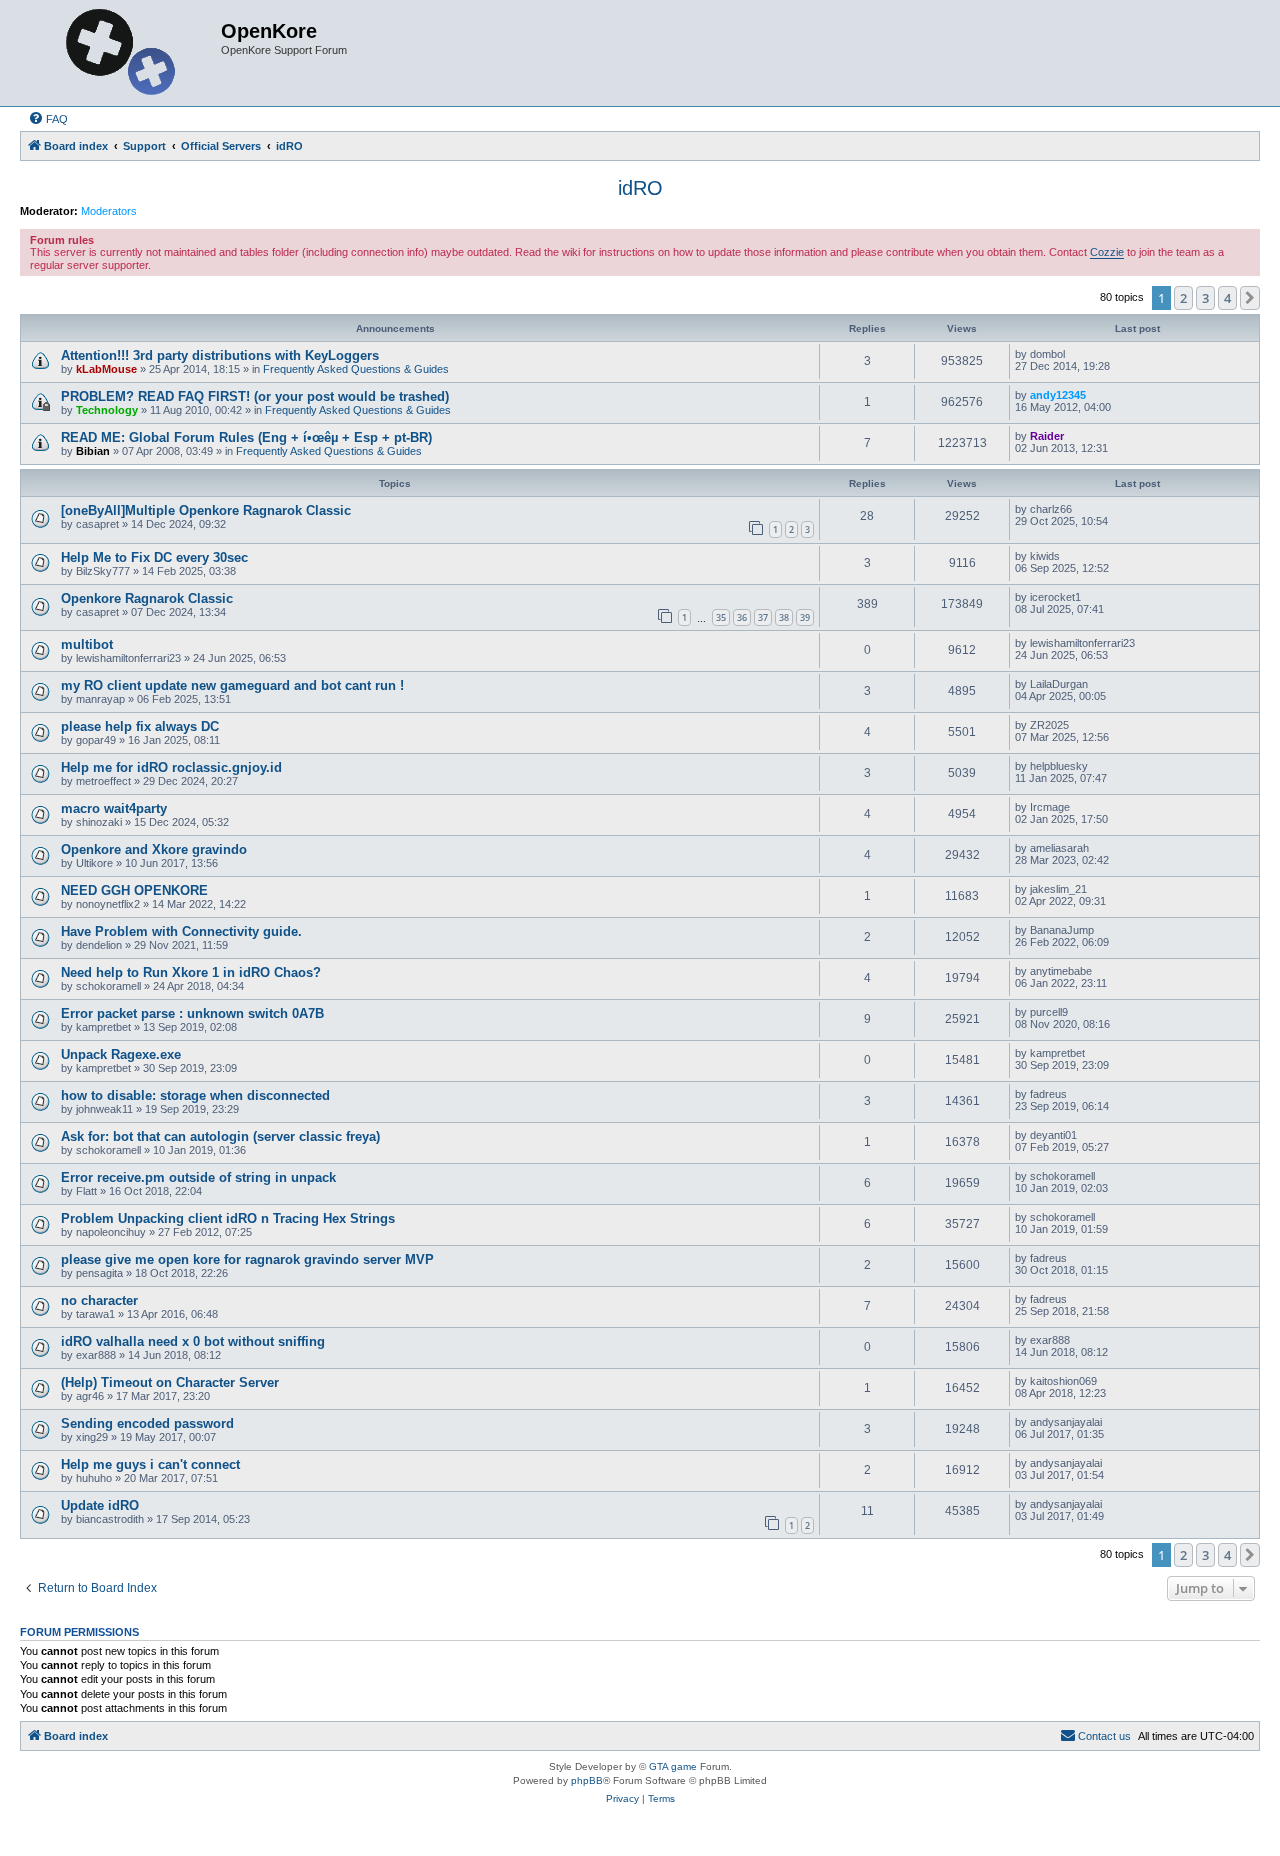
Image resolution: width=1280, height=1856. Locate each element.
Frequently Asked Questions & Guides (356, 369)
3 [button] (1205, 298)
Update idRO (100, 1505)
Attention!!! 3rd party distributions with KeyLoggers (220, 355)
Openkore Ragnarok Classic (147, 598)
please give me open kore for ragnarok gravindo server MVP (247, 1259)
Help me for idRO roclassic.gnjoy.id (171, 767)
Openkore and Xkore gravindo (154, 849)
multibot (87, 644)
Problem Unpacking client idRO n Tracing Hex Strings (228, 1218)
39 (805, 617)
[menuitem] (48, 119)
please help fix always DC (140, 726)
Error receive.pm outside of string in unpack (198, 1177)
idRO (640, 188)
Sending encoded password (147, 1423)
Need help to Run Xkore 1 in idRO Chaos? (191, 972)
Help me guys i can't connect (150, 1464)
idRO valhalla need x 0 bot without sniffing (193, 1341)
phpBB (587, 1780)
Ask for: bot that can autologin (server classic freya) (220, 1136)
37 (763, 617)
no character (99, 1300)
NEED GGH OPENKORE (134, 890)
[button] (1250, 298)
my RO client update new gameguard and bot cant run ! (232, 685)
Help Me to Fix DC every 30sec (154, 557)
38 (784, 617)
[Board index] (123, 53)
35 (721, 617)
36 (742, 617)
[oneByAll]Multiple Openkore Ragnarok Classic (206, 510)
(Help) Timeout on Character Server (170, 1382)
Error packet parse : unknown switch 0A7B (192, 1013)
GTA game (673, 1766)
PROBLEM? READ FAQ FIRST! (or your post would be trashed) (255, 396)
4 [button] (1227, 298)
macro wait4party (114, 808)
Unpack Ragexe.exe (121, 1054)
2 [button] (1183, 298)
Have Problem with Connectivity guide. (181, 931)
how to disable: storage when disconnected (195, 1095)
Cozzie (1107, 252)
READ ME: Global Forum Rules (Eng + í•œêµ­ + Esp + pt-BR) (246, 437)
